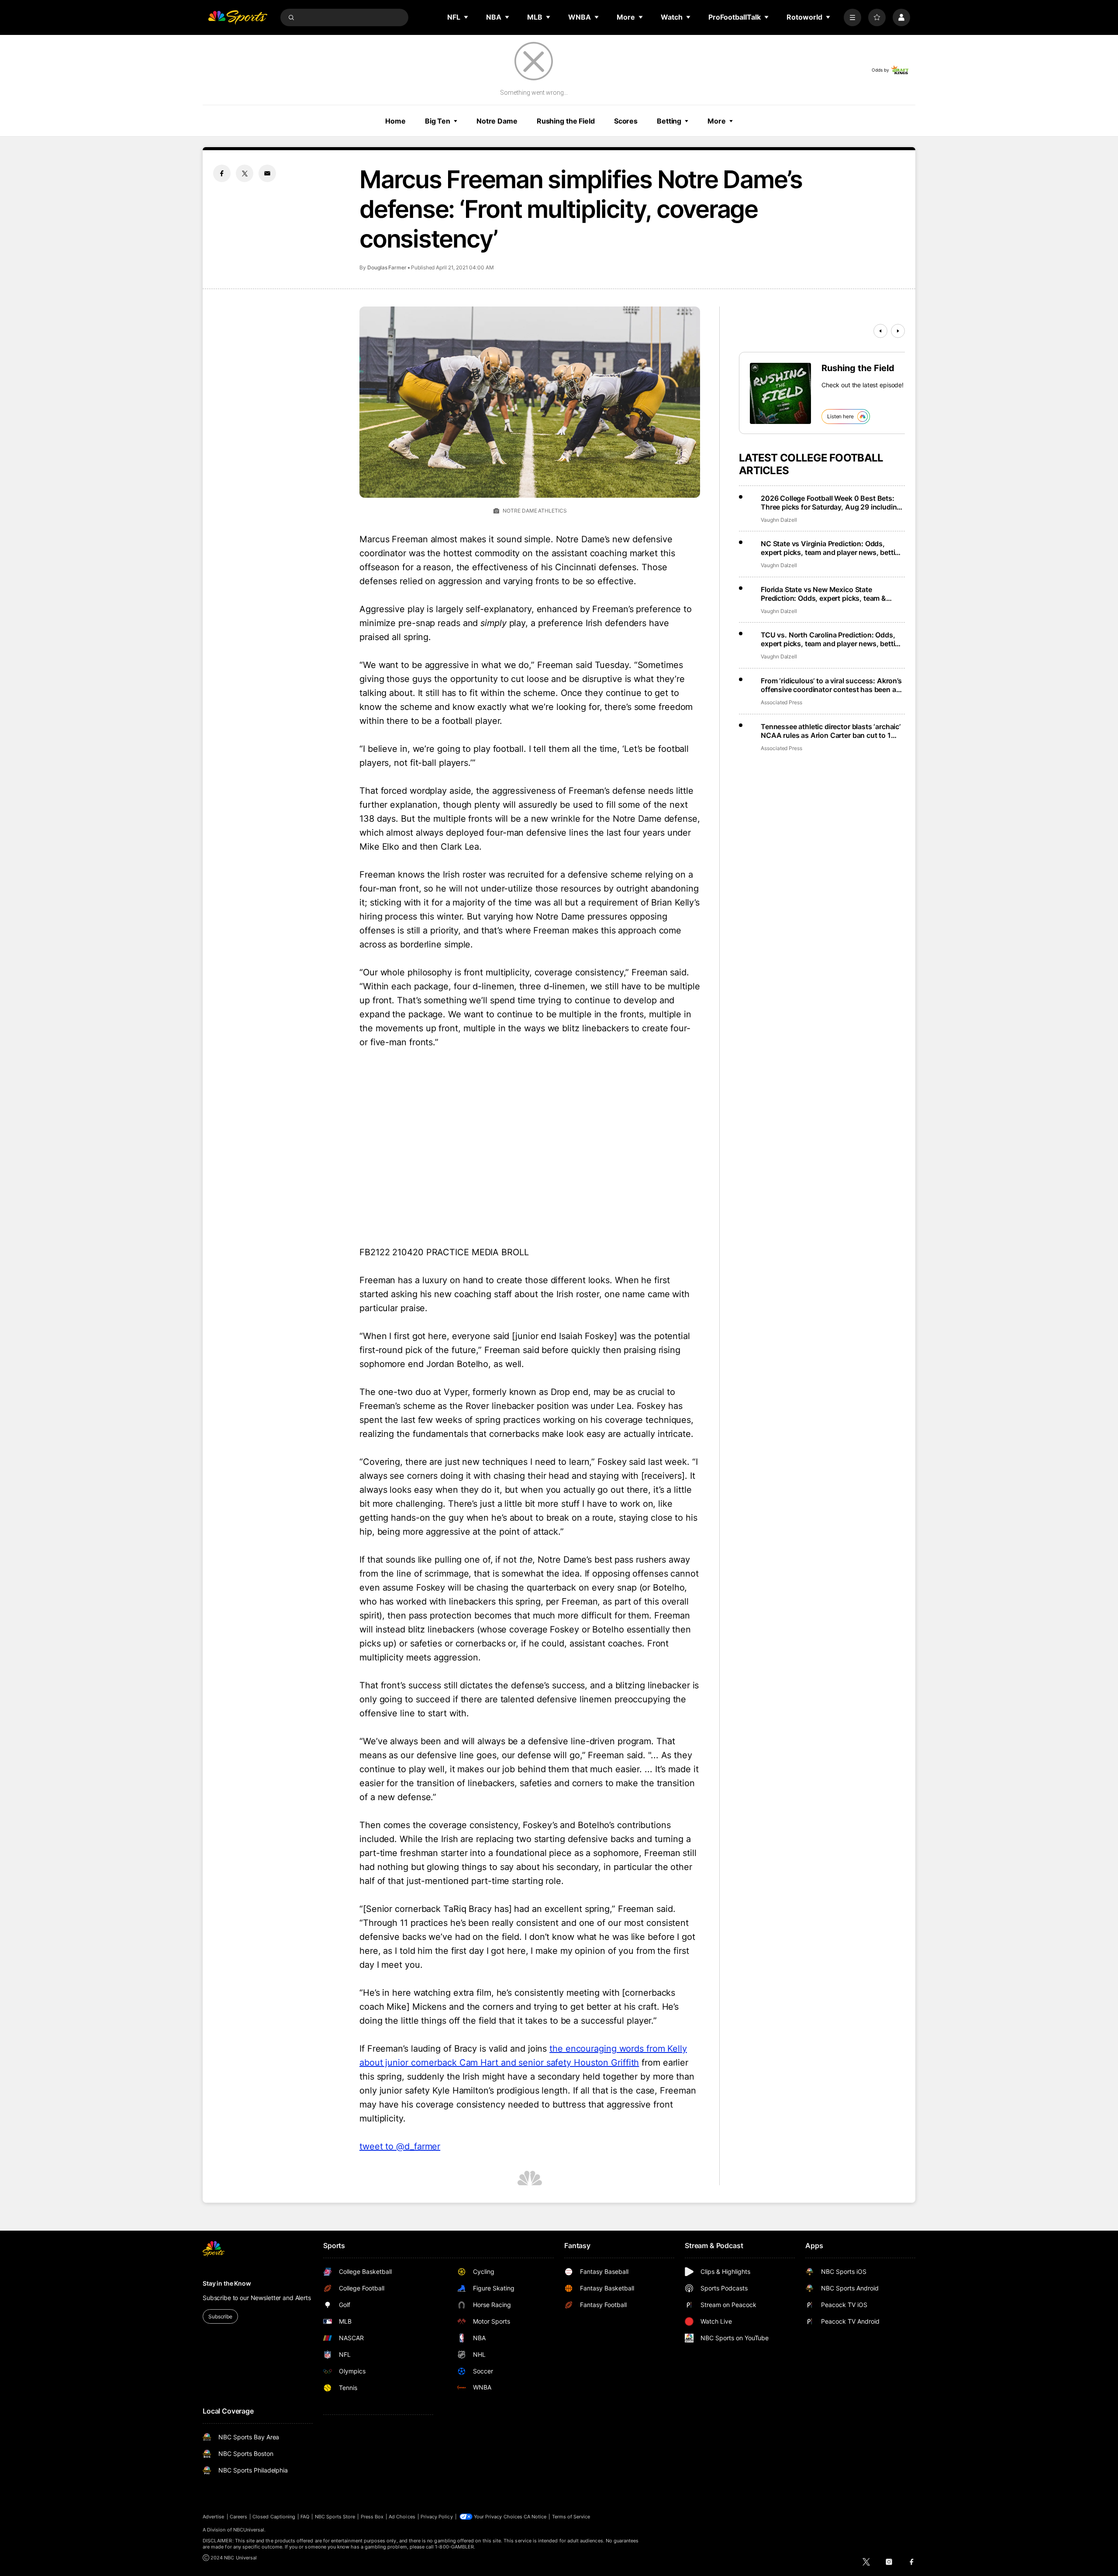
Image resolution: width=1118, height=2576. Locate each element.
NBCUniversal (249, 2530)
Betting (669, 121)
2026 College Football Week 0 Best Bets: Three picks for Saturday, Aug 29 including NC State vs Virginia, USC (831, 503)
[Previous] (880, 331)
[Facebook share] (222, 173)
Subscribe (220, 2316)
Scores (626, 121)
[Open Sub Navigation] (466, 17)
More (717, 121)
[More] (852, 17)
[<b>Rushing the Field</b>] (780, 393)
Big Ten (438, 121)
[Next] (898, 331)
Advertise (214, 2517)
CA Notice (535, 2517)
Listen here (840, 416)
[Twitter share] (245, 173)
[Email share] (267, 173)
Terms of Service (571, 2517)
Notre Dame (497, 121)
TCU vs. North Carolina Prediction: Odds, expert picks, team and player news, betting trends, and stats (832, 639)
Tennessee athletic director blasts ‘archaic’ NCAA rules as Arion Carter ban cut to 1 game (831, 731)
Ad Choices (402, 2517)
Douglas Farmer (387, 267)
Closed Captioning (274, 2517)
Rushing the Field (566, 121)
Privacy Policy (437, 2517)
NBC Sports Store (335, 2517)
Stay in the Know (227, 2283)
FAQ (305, 2517)
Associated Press (782, 702)
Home (395, 121)
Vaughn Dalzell (779, 520)
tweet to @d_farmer (400, 2146)
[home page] (238, 17)
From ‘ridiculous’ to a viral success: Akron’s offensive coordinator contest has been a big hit (831, 685)
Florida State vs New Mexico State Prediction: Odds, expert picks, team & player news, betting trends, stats (823, 594)
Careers (238, 2517)
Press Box (372, 2517)
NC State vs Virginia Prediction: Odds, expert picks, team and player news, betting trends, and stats (832, 548)
